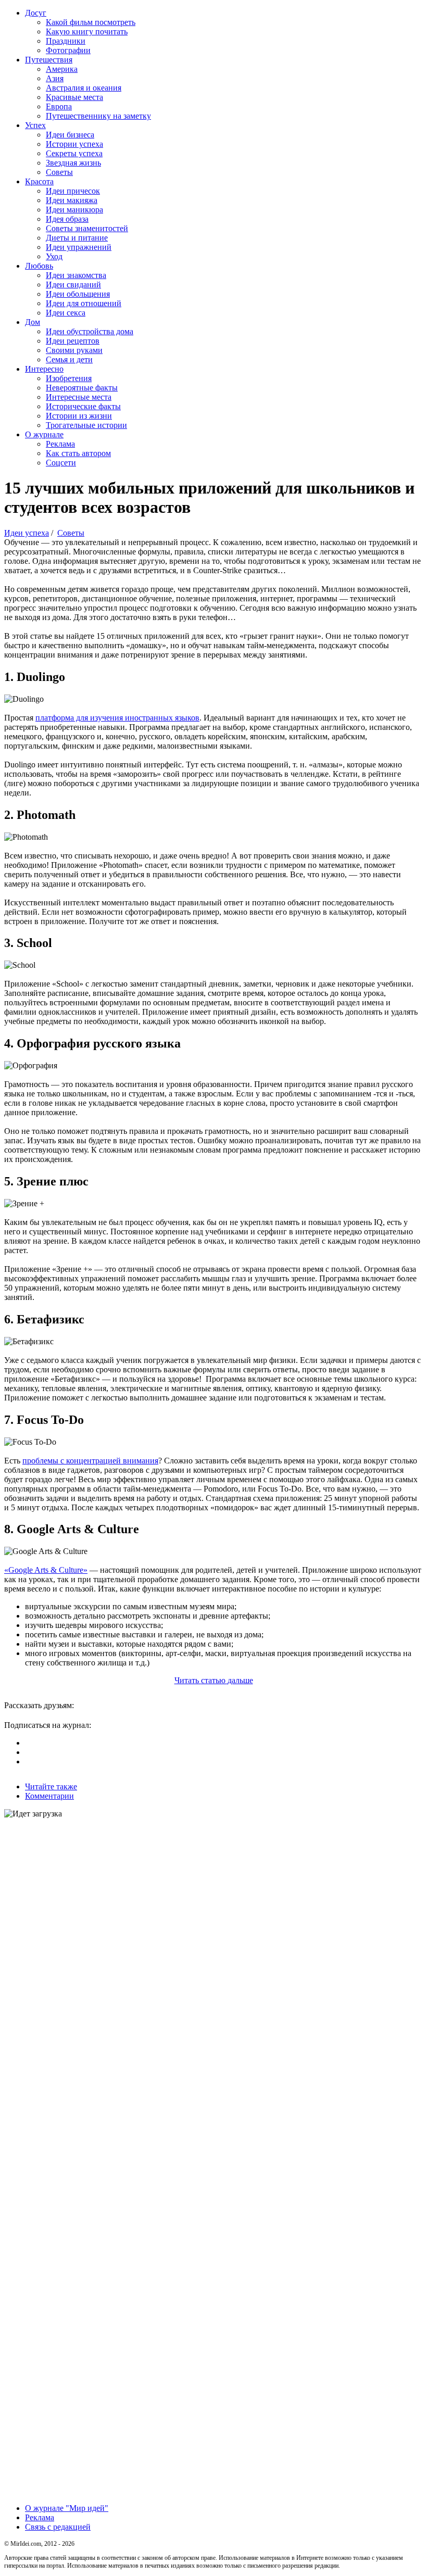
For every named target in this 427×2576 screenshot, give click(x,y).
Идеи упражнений (79, 247)
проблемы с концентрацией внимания (90, 1461)
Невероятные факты (82, 388)
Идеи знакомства (76, 275)
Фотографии (68, 50)
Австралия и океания (84, 88)
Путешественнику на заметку (98, 116)
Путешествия (49, 60)
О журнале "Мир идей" (67, 2508)
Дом (33, 322)
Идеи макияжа (72, 200)
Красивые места (74, 97)
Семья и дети (69, 359)
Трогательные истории (86, 425)
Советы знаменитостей (87, 228)
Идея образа (67, 219)
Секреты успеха (74, 153)
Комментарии (49, 1796)
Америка (62, 69)
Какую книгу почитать (87, 31)
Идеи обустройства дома (90, 331)
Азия (55, 78)
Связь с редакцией (58, 2527)
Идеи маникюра (74, 210)
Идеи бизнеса (70, 135)
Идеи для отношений (84, 303)
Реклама (60, 444)
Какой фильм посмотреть (91, 22)
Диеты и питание (77, 238)
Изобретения (69, 378)
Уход (54, 256)
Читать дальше (214, 1680)
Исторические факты (83, 406)
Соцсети (61, 463)
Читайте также (51, 1786)
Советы (59, 172)
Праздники (66, 41)
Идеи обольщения (78, 294)
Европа (59, 106)
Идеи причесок (73, 191)
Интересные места (79, 397)
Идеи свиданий (73, 285)
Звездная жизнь (73, 163)
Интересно (44, 369)
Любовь (39, 266)
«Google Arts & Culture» (46, 1570)
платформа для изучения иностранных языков (117, 718)
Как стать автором (78, 453)
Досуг (36, 13)
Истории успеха (74, 144)
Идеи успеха (27, 533)
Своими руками (74, 350)
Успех (35, 125)
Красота (39, 181)
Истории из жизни (79, 416)
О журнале (44, 434)
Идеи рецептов (73, 341)
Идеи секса (66, 313)
